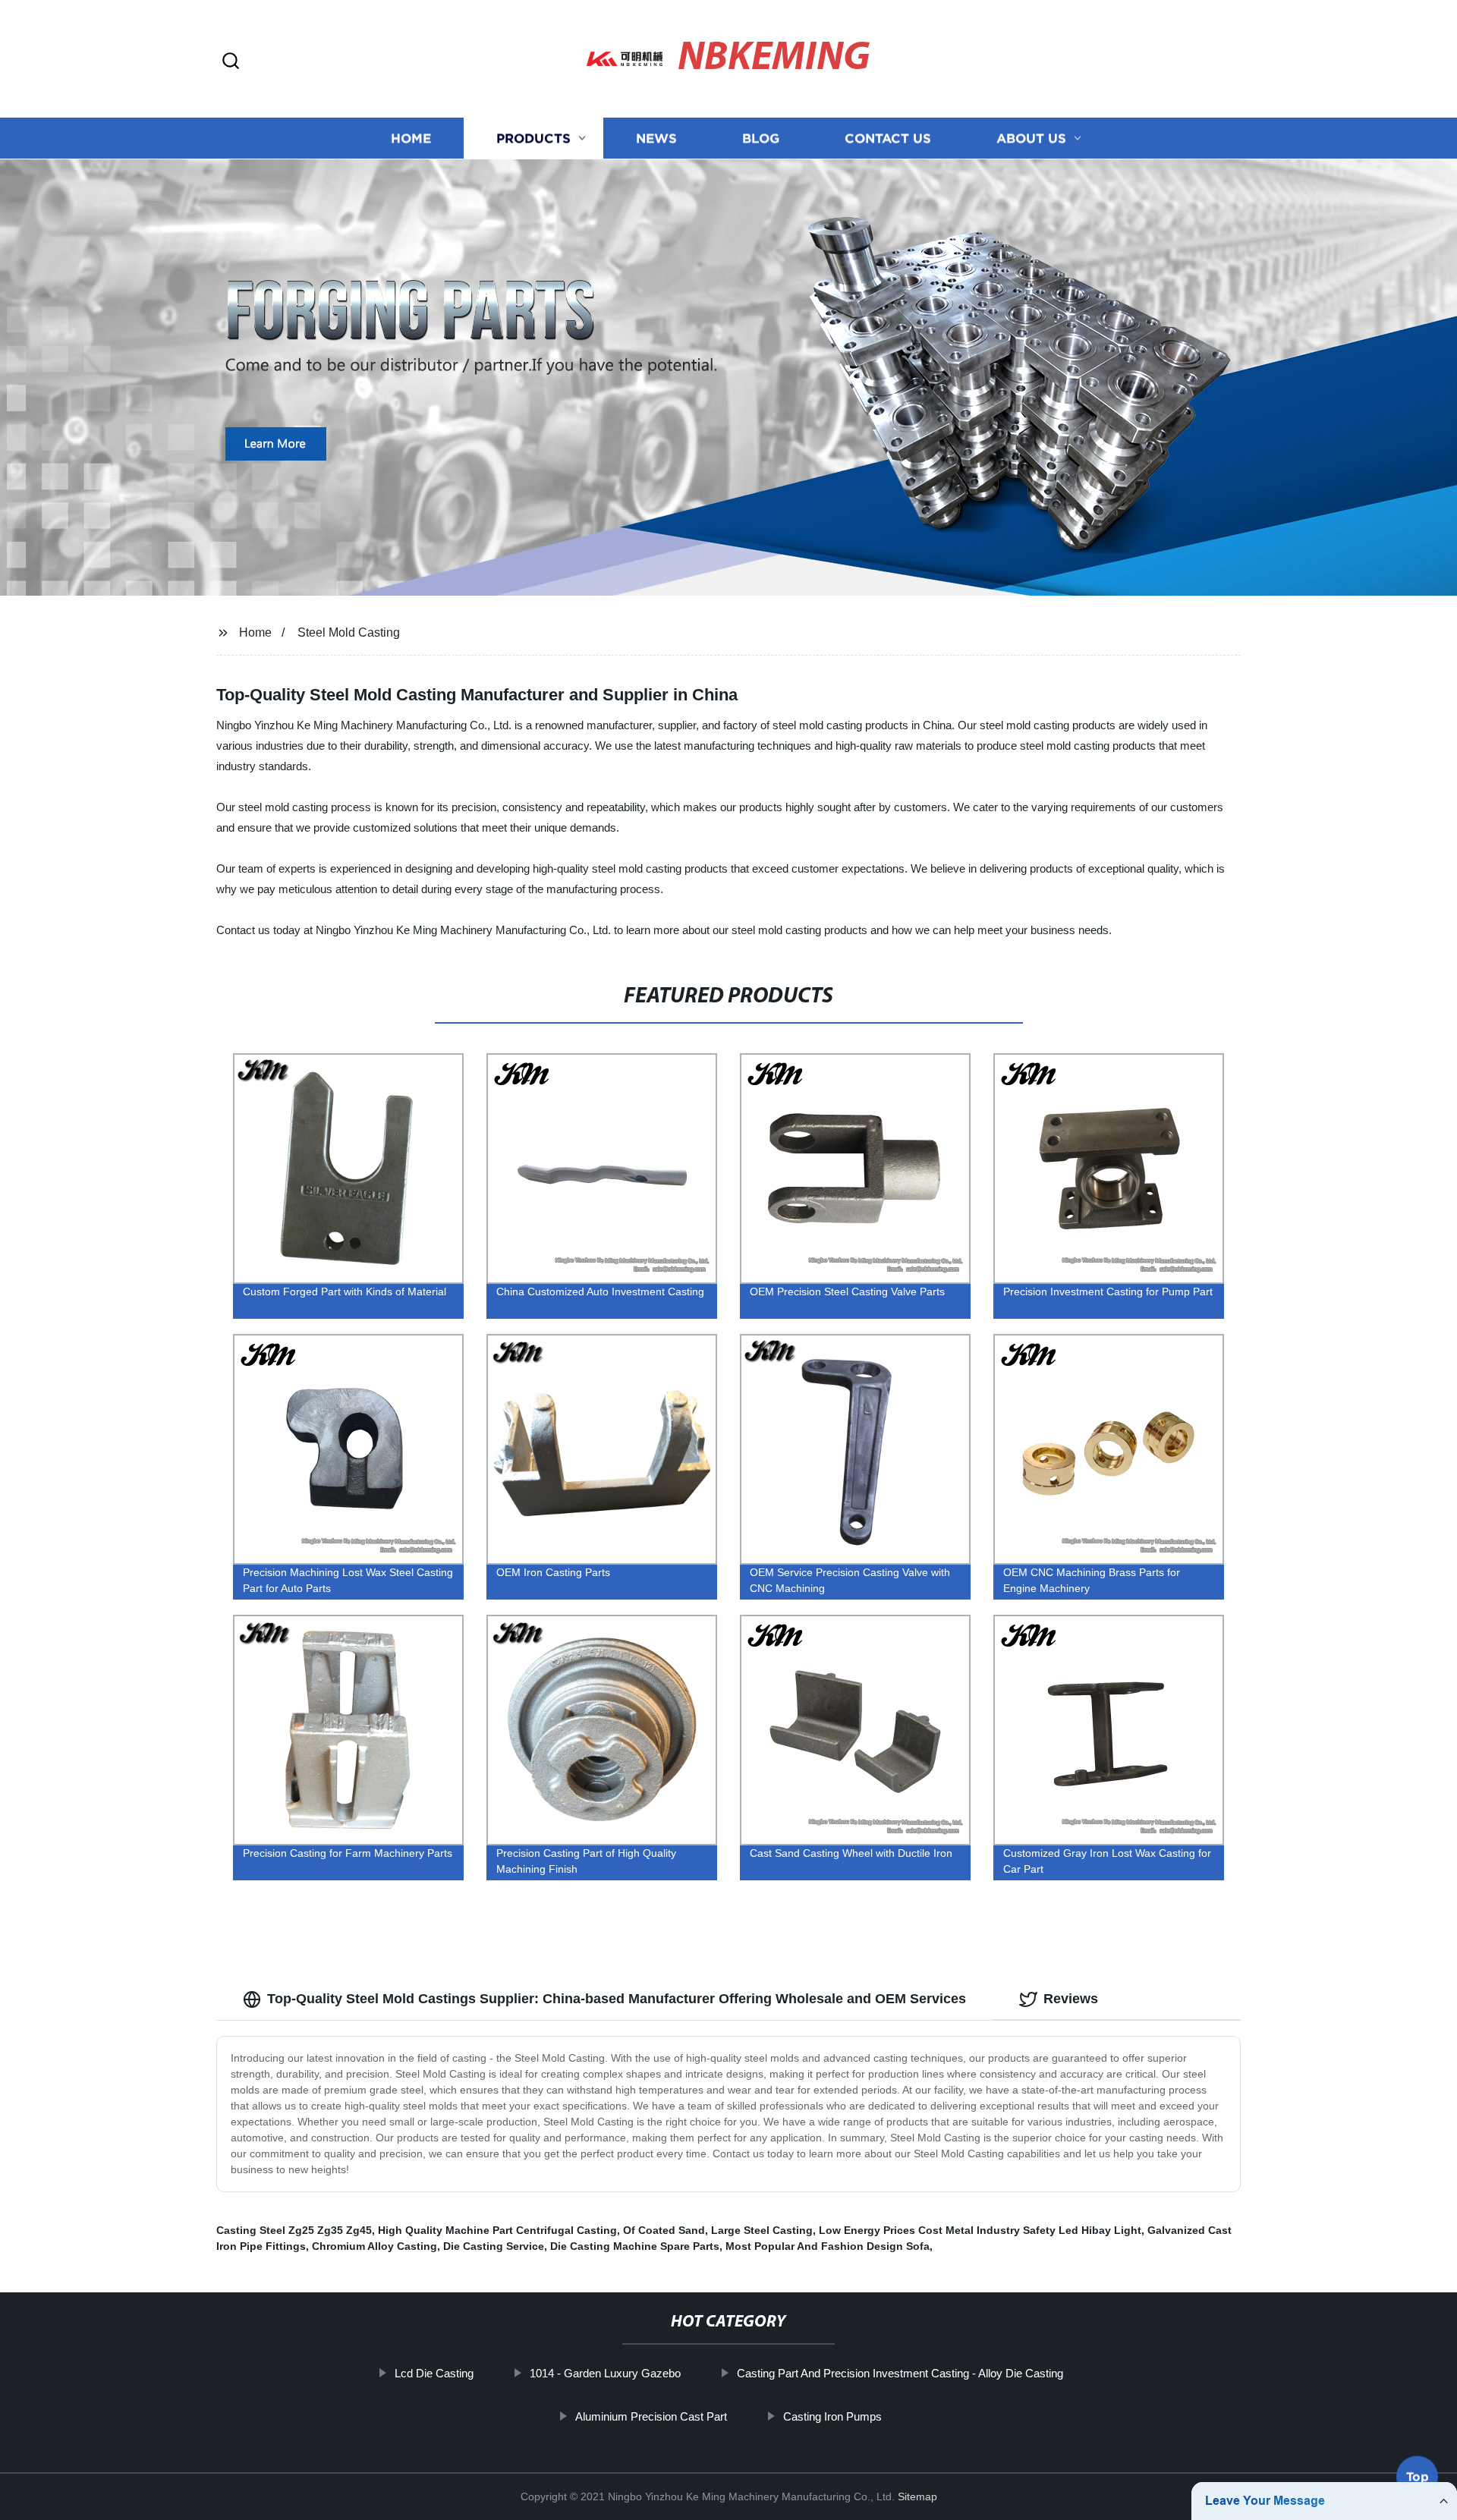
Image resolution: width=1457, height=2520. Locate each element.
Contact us (888, 138)
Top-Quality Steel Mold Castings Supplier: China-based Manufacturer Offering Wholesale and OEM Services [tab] (617, 1999)
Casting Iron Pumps (832, 2416)
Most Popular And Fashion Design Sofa (828, 2246)
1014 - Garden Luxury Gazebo (605, 2373)
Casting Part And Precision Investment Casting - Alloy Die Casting (900, 2373)
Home (411, 138)
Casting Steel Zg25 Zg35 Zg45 (294, 2230)
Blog (761, 138)
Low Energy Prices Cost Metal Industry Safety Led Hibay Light (980, 2230)
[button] (231, 62)
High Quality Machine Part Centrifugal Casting (497, 2230)
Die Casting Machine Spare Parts (635, 2246)
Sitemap (917, 2496)
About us (1031, 138)
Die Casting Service (494, 2246)
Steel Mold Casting (349, 632)
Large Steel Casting (762, 2230)
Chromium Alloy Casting (374, 2246)
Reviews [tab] (1071, 1999)
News (656, 138)
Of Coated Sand (664, 2230)
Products (533, 138)
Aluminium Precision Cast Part (651, 2416)
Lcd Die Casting (434, 2373)
